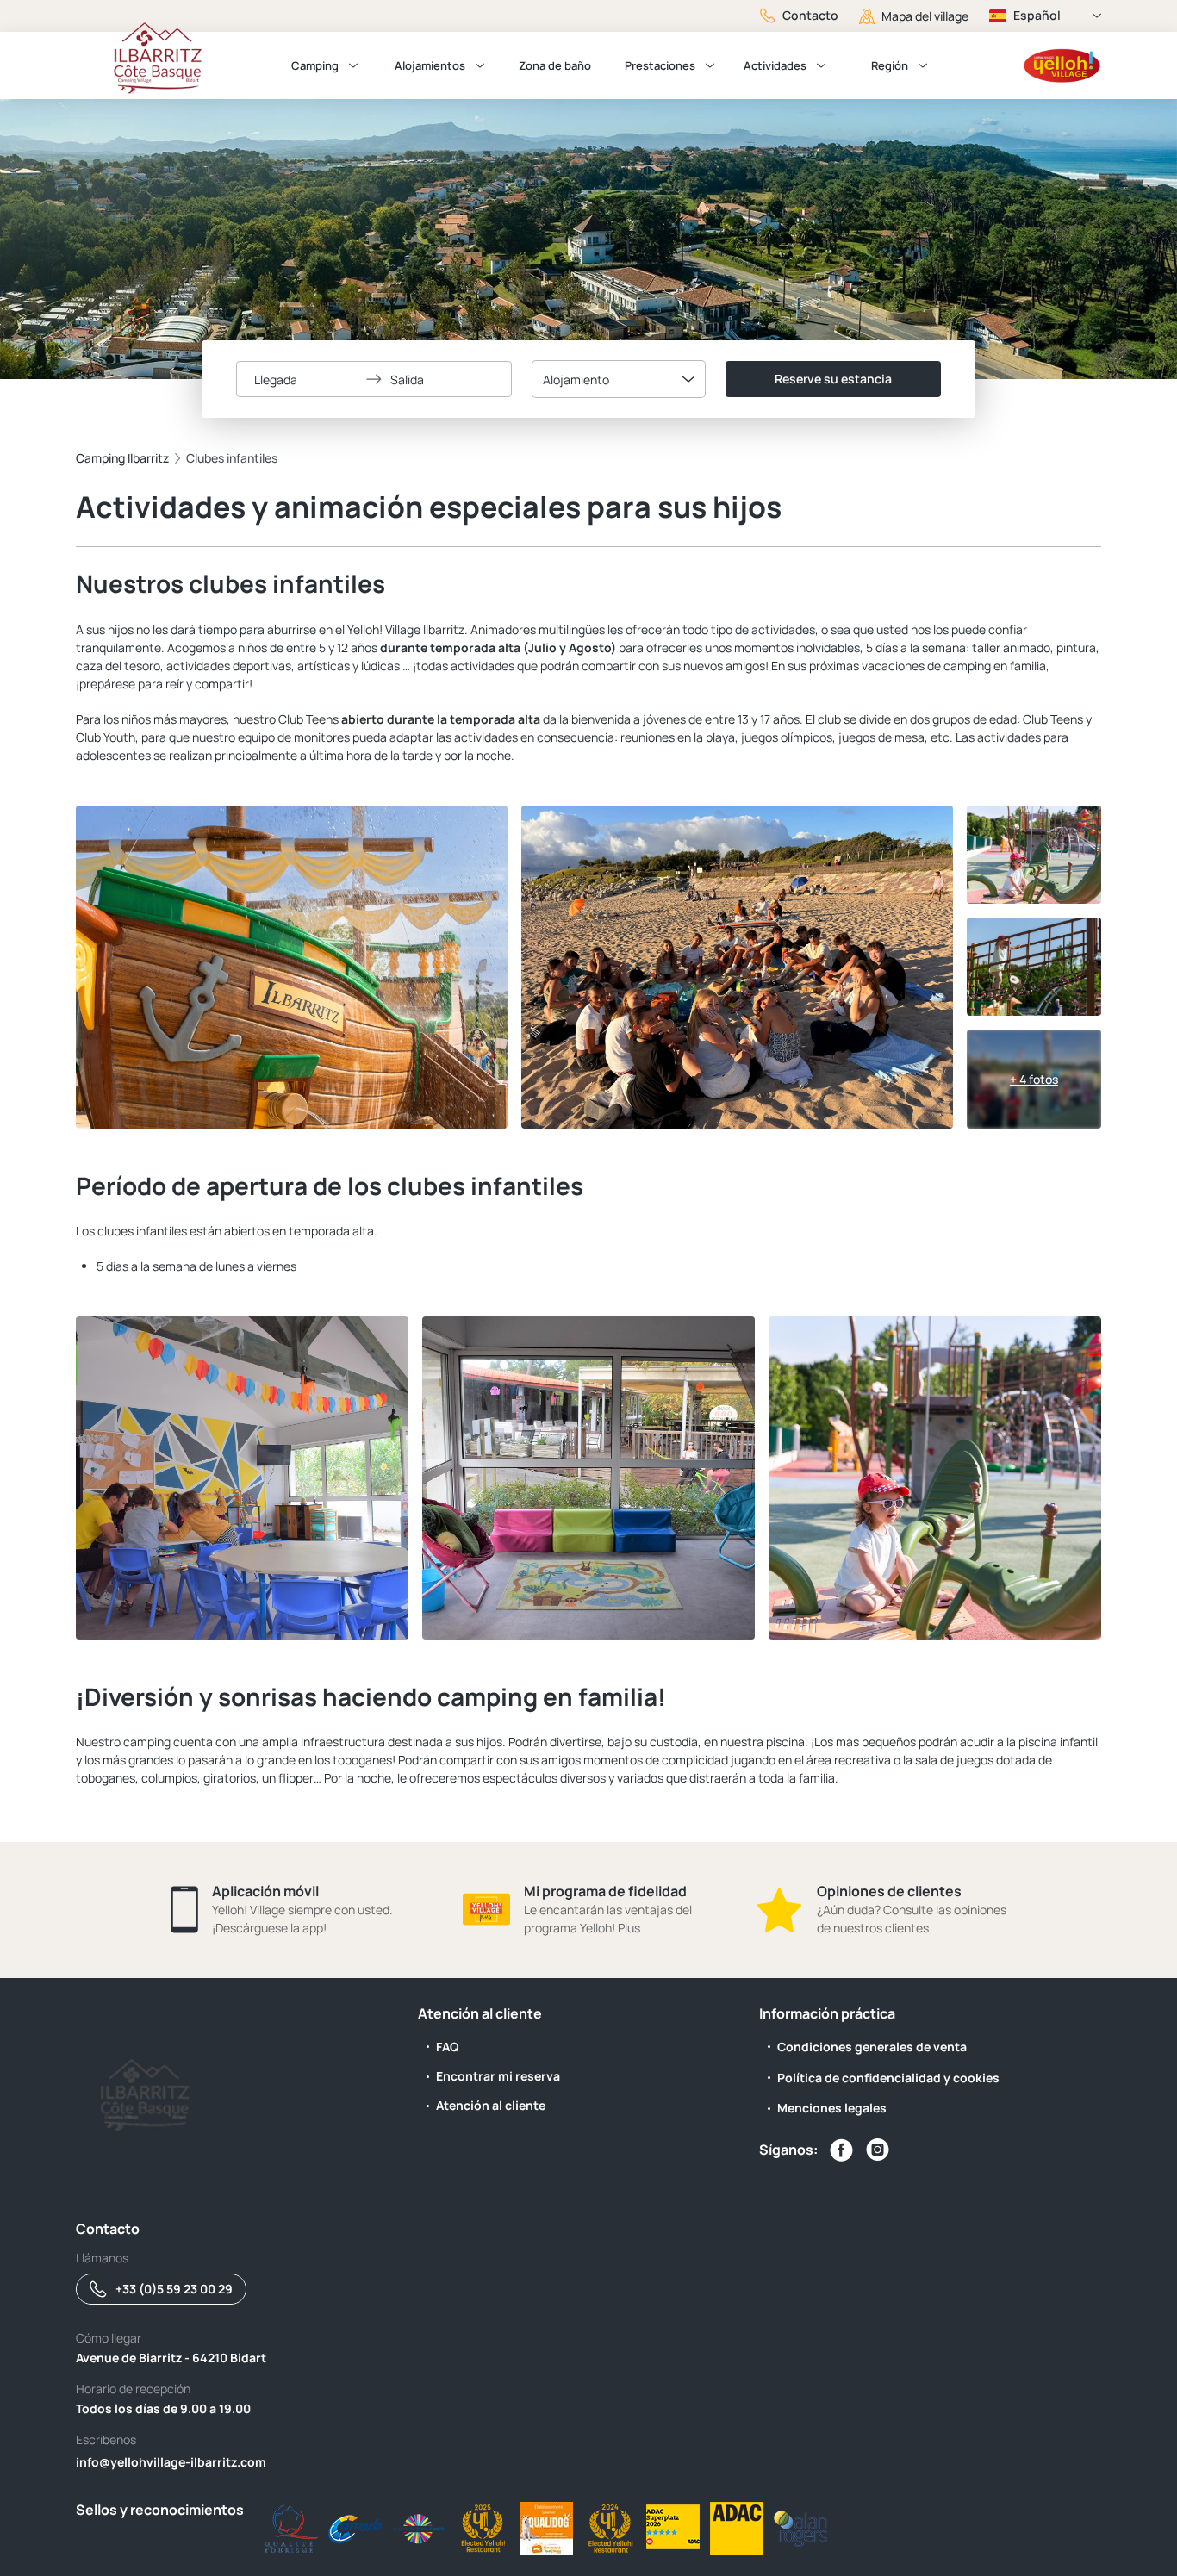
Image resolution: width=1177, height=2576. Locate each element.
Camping (315, 65)
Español (1037, 15)
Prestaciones (660, 65)
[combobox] (619, 379)
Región (890, 65)
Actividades (775, 65)
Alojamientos (430, 65)
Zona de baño (555, 65)
